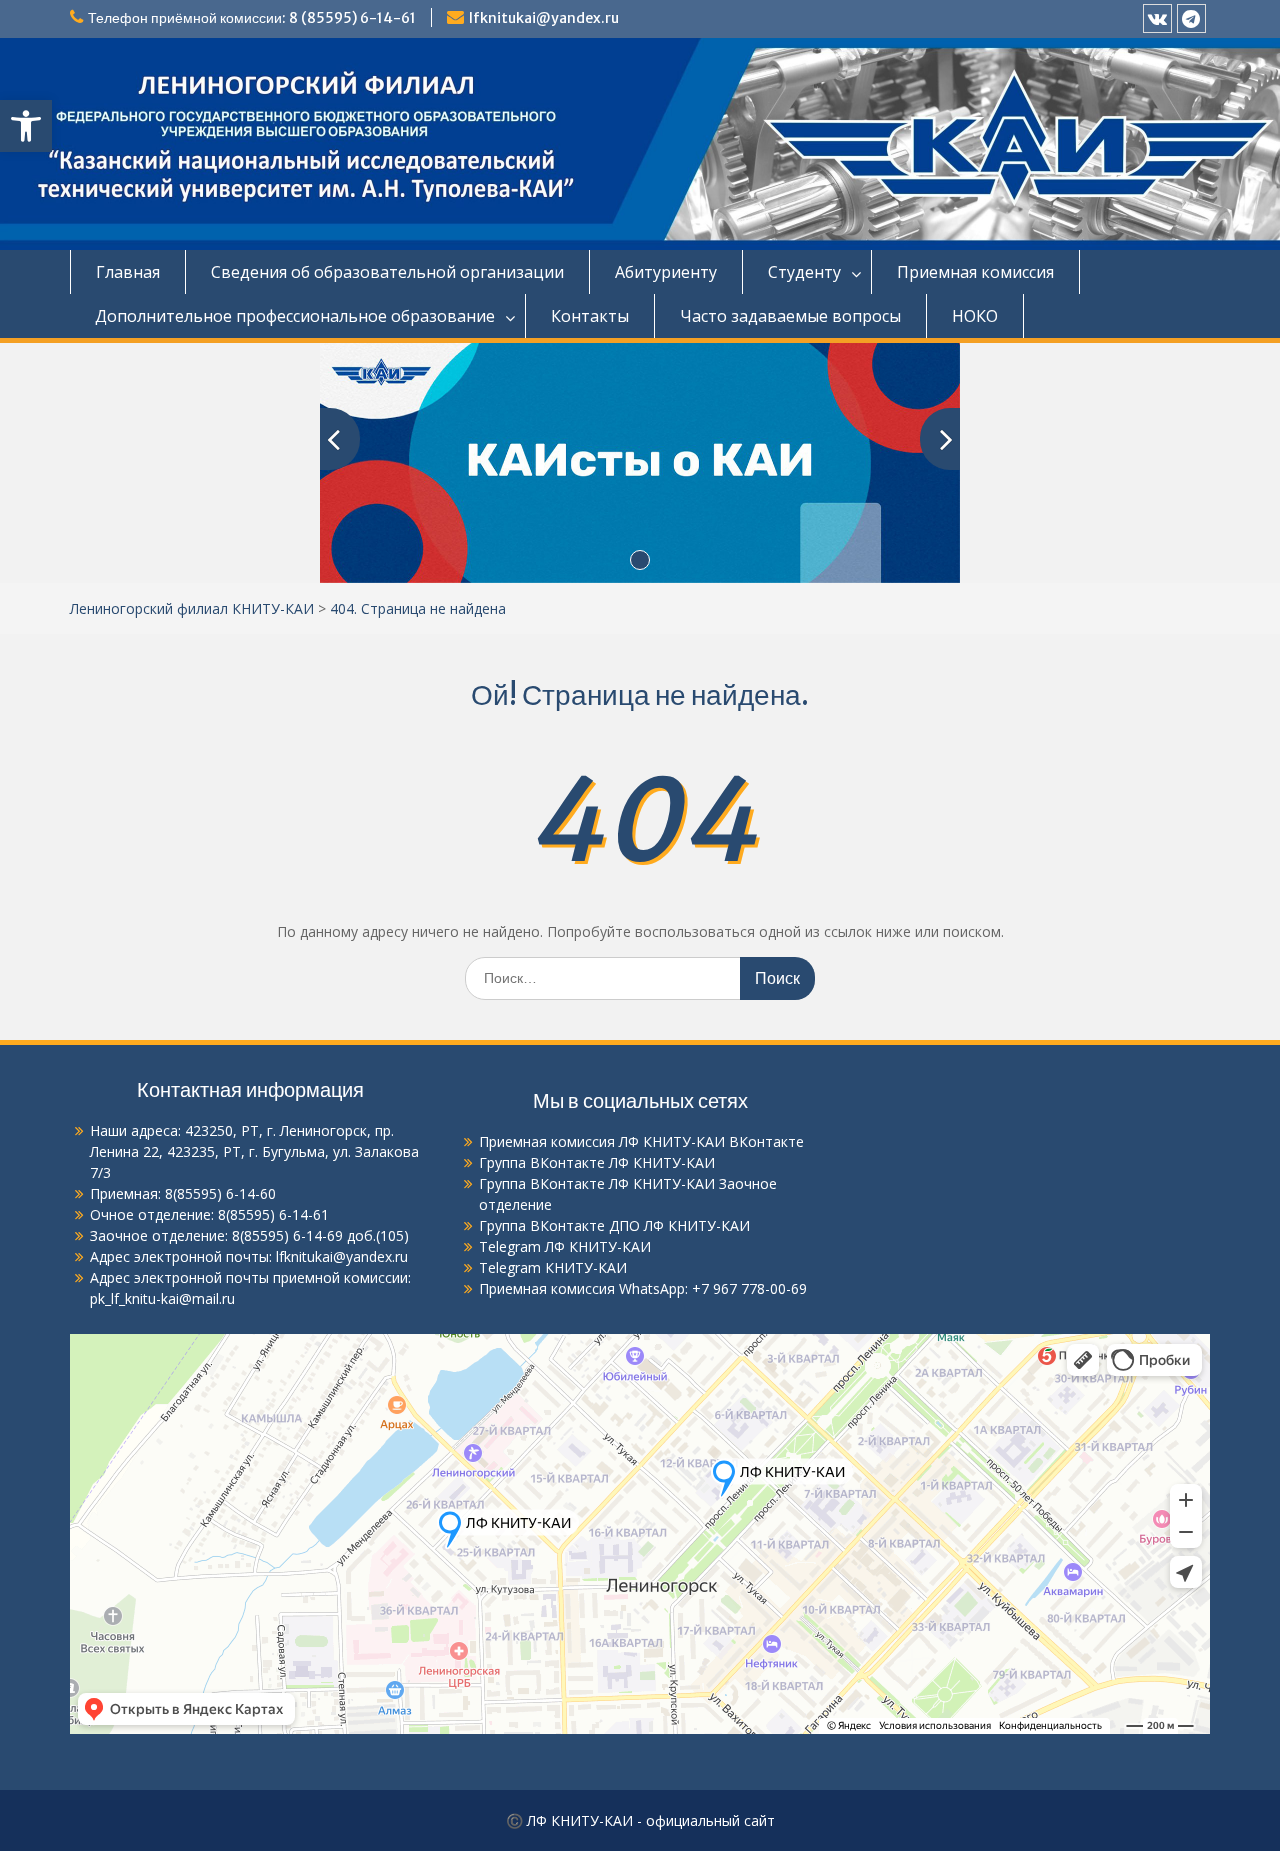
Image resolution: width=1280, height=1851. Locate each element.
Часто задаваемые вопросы (790, 316)
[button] (26, 126)
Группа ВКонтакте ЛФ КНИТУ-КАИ (597, 1162)
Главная (128, 272)
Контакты (590, 316)
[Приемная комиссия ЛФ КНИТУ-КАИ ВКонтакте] (1157, 18)
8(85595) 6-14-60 (220, 1193)
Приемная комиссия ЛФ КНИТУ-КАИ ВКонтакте (641, 1141)
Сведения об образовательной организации (387, 272)
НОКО (975, 316)
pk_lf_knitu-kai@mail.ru (162, 1298)
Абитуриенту (666, 272)
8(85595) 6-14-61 (273, 1214)
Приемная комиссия (975, 272)
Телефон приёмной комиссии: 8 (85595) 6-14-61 (252, 18)
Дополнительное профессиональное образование (295, 316)
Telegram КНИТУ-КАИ (553, 1267)
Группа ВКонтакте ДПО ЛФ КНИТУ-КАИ (614, 1225)
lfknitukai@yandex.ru (544, 18)
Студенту (804, 272)
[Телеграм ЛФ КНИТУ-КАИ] (1191, 18)
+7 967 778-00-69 (749, 1288)
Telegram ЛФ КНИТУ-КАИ (565, 1246)
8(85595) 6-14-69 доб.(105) (320, 1235)
